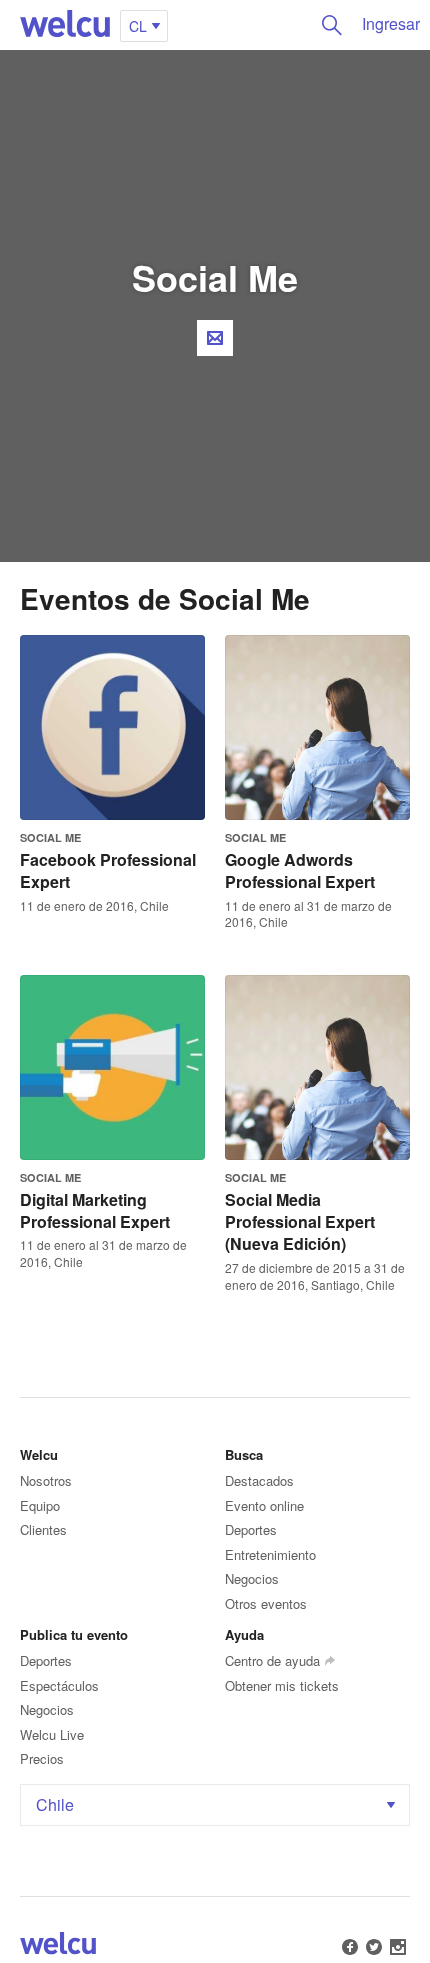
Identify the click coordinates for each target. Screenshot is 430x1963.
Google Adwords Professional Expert (300, 870)
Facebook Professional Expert (108, 870)
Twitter (374, 1947)
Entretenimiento (270, 1554)
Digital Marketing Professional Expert (95, 1210)
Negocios (252, 1578)
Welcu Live (52, 1734)
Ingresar (391, 23)
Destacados (259, 1480)
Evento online (264, 1505)
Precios (42, 1758)
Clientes (43, 1529)
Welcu (65, 25)
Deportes (251, 1529)
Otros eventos (266, 1603)
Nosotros (46, 1480)
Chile (55, 1804)
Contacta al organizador (215, 338)
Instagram (398, 1947)
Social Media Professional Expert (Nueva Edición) (300, 1222)
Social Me (50, 837)
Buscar (332, 25)
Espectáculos (59, 1685)
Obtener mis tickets (282, 1685)
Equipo (40, 1505)
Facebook (350, 1947)
